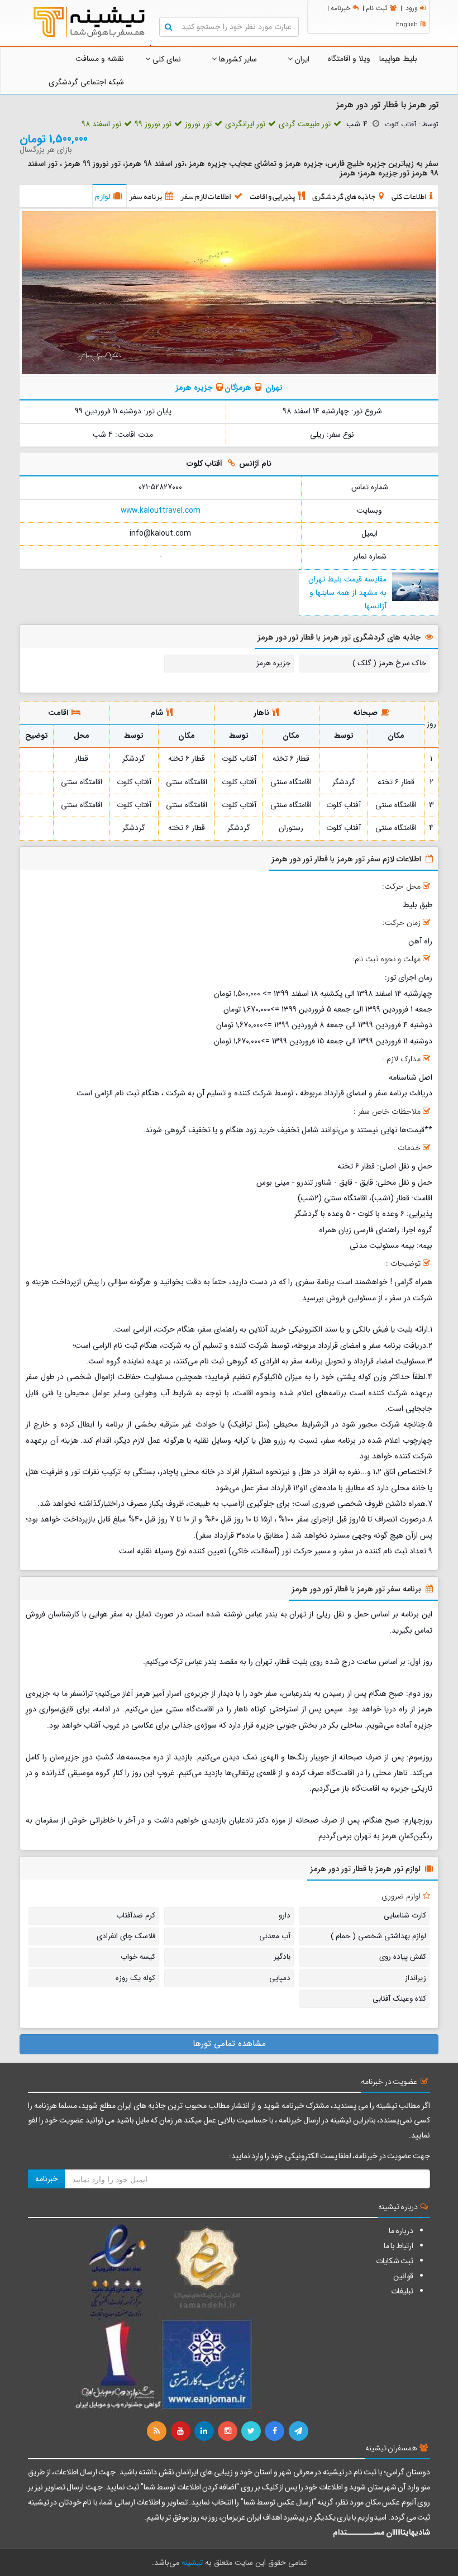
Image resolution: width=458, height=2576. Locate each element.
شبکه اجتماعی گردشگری (86, 82)
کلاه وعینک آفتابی (399, 1999)
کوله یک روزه (135, 1978)
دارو (285, 1916)
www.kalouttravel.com (161, 511)
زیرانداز (416, 1978)
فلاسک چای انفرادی (126, 1936)
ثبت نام (377, 8)
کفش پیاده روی (403, 1957)
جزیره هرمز (194, 388)
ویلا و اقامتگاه (349, 59)
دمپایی (280, 1978)
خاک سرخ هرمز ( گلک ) (389, 663)
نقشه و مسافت (100, 59)
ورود (412, 8)
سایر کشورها (237, 59)
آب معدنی (275, 1936)
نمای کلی (166, 59)
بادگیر (282, 1957)
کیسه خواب (138, 1957)
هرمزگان (238, 388)
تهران (274, 388)
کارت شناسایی (405, 1916)
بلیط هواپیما (398, 59)
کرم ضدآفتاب (136, 1916)
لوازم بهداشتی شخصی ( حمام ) (378, 1936)
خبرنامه (340, 8)
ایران (301, 59)
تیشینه (192, 2563)
